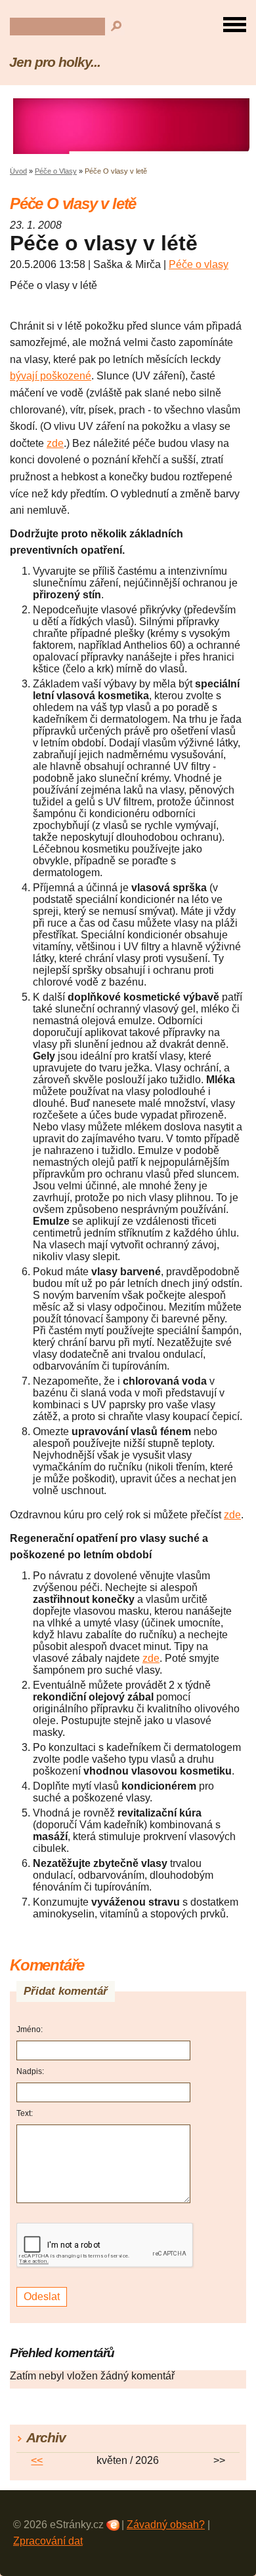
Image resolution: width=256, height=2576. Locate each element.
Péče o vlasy (199, 264)
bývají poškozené (51, 376)
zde (55, 443)
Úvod (18, 171)
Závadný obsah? (166, 2525)
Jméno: (30, 2029)
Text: (25, 2113)
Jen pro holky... (55, 62)
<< (37, 2460)
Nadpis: (30, 2071)
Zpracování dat (48, 2541)
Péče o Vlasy (56, 171)
